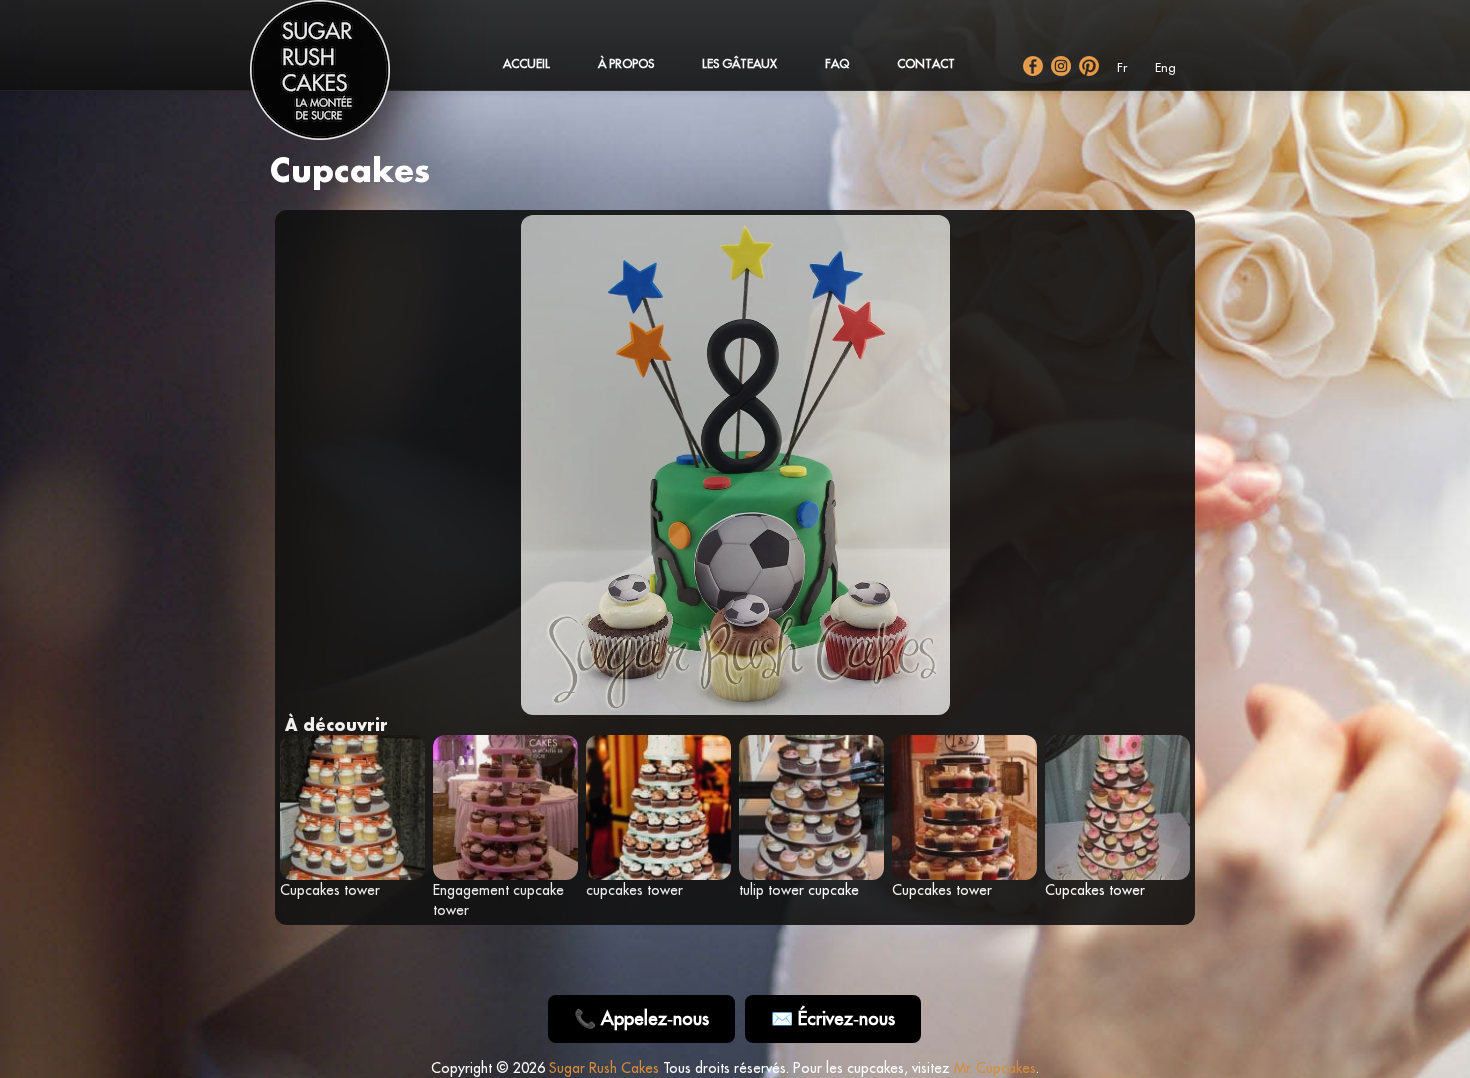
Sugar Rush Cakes (604, 1068)
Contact (926, 63)
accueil (526, 63)
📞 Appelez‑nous (641, 1018)
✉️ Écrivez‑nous (833, 1018)
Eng (1165, 67)
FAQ (837, 63)
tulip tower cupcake (799, 890)
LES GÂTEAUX (739, 63)
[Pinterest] (1089, 66)
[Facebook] (1033, 66)
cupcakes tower (634, 890)
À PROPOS (626, 63)
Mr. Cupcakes (995, 1068)
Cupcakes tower (330, 890)
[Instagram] (1061, 66)
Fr (1122, 67)
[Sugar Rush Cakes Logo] (340, 80)
